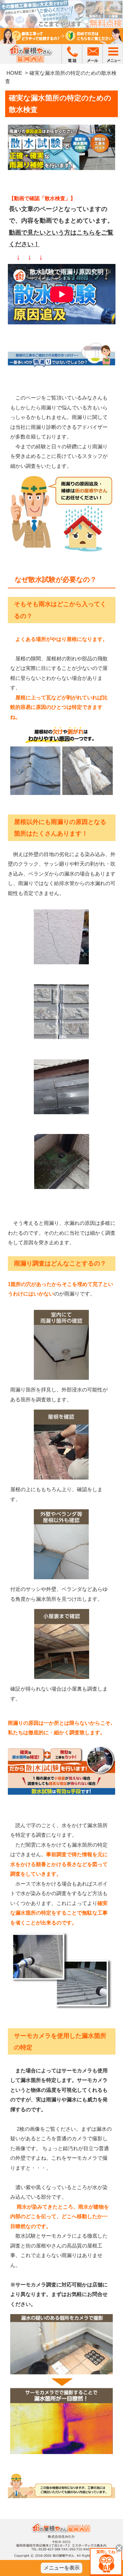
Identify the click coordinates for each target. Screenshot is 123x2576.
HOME (14, 73)
